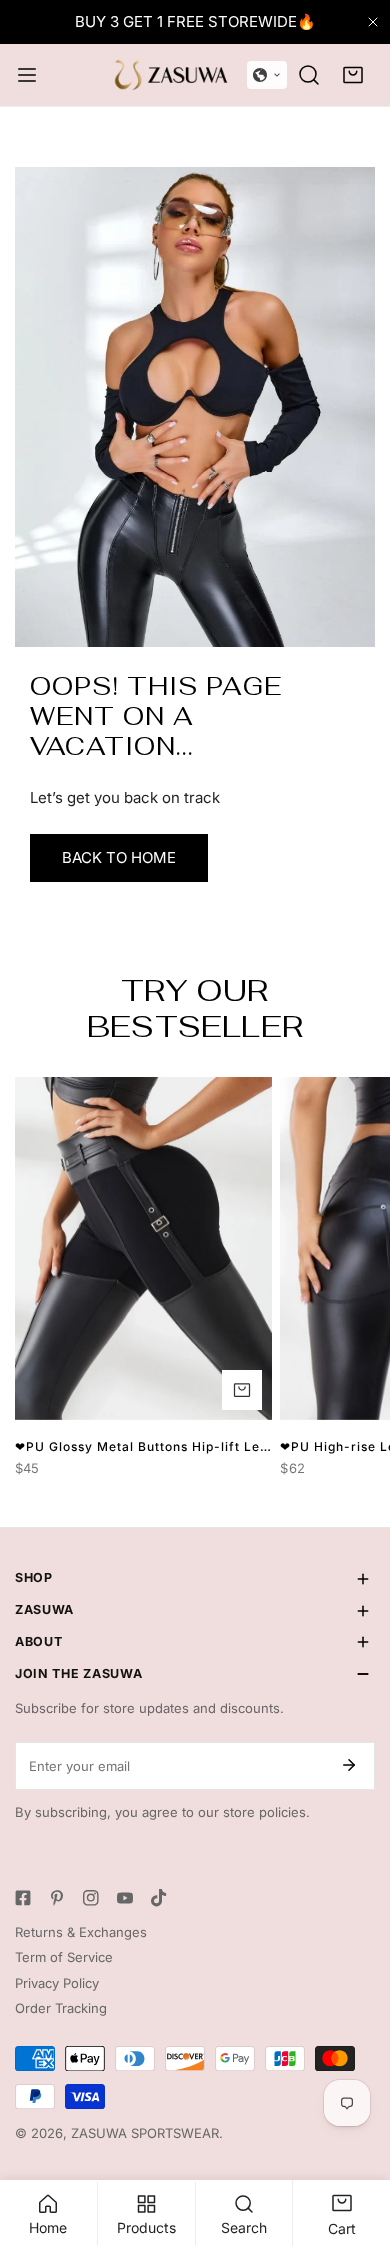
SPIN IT (195, 1363)
